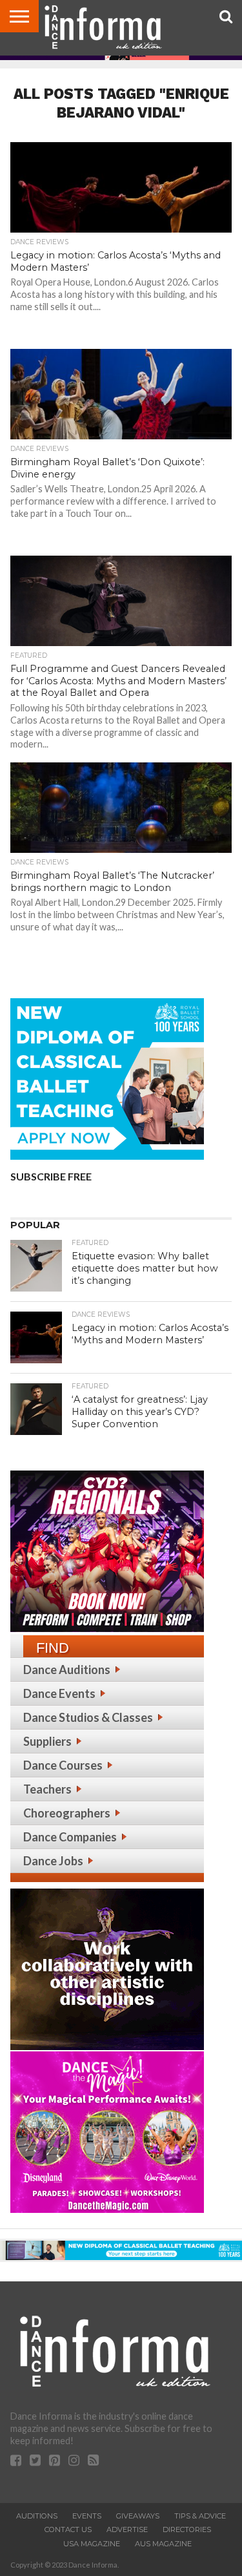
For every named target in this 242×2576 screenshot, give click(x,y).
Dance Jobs (53, 1861)
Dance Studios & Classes (88, 1717)
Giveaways (138, 2516)
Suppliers (47, 1741)
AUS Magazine (163, 2544)
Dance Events (59, 1693)
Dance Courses (63, 1765)
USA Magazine (92, 2544)
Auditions (37, 2516)
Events (87, 2516)
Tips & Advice (200, 2516)
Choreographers (67, 1813)
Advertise (127, 2529)
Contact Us (68, 2529)
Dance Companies (70, 1837)
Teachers (47, 1789)
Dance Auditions (67, 1670)
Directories (187, 2529)
